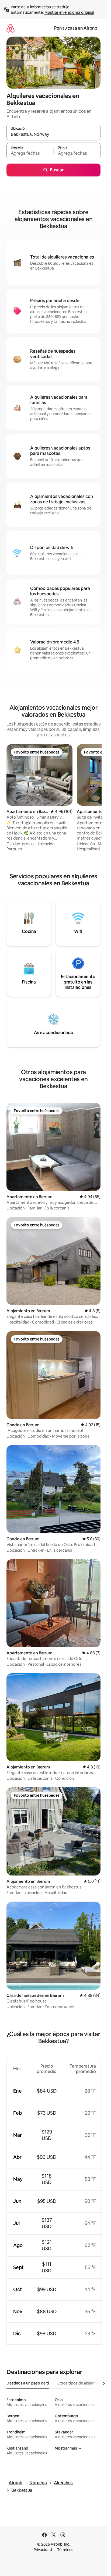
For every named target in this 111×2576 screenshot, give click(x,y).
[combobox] (53, 135)
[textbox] (30, 153)
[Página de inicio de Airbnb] (11, 28)
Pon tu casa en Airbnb (76, 28)
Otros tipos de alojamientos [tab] (82, 2383)
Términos (65, 2550)
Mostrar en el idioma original (69, 12)
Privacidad (43, 2550)
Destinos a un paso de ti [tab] (28, 2383)
